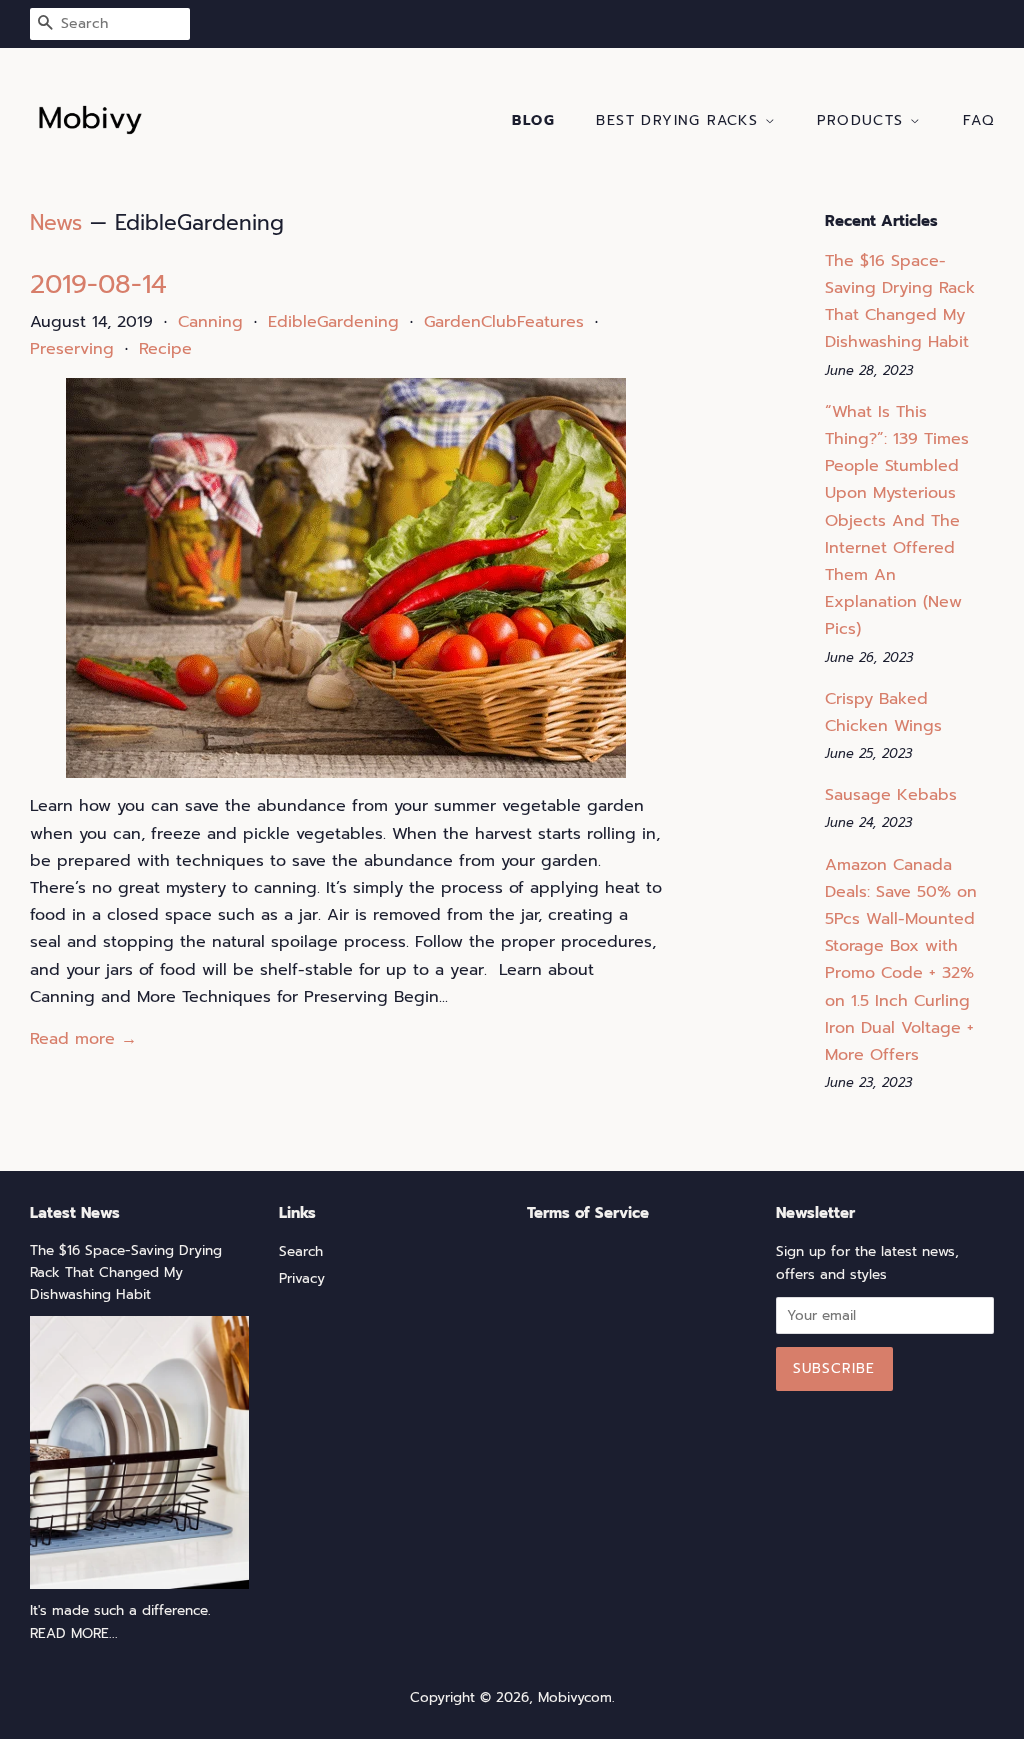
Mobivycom (575, 1697)
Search (301, 1251)
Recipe (165, 349)
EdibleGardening (333, 322)
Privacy (302, 1278)
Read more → (83, 1039)
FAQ (978, 120)
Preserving (72, 349)
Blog (533, 120)
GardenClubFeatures (504, 322)
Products (863, 120)
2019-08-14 (98, 284)
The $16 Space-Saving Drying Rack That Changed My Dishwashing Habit (126, 1272)
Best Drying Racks (680, 120)
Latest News (75, 1213)
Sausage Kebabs (891, 795)
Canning (210, 322)
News (56, 223)
